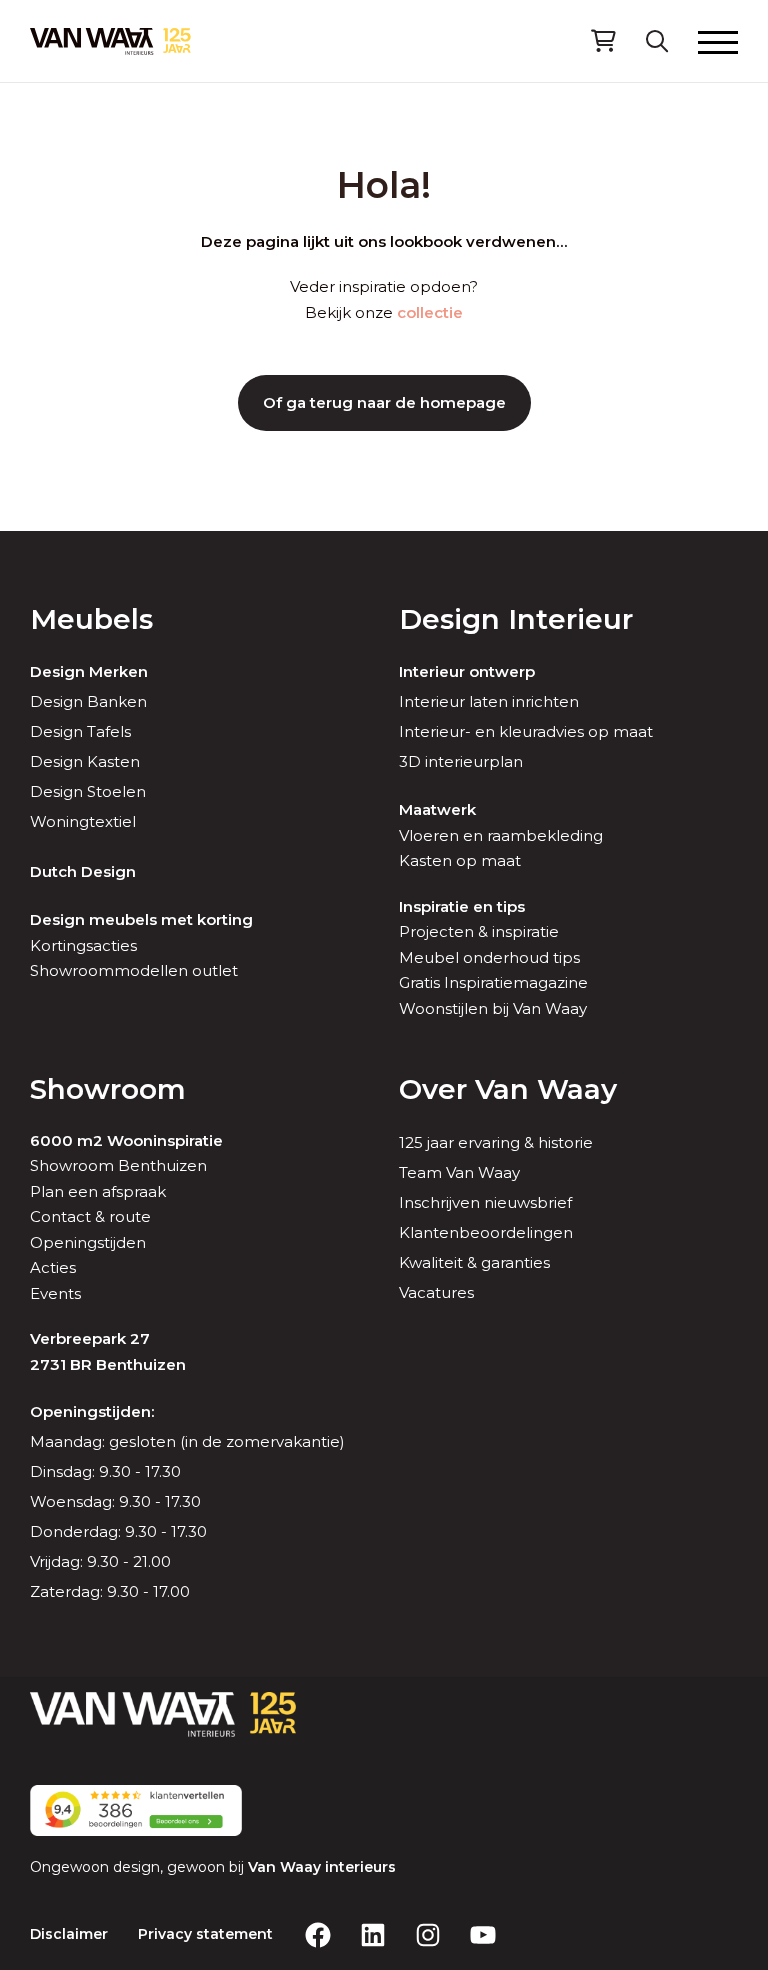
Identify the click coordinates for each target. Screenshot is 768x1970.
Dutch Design (83, 871)
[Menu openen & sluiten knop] (718, 41)
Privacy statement (205, 1934)
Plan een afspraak (98, 1191)
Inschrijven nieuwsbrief (485, 1202)
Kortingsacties (83, 945)
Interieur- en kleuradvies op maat (526, 731)
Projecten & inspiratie (479, 931)
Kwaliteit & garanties (474, 1262)
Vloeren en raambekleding (501, 835)
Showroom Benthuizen (118, 1165)
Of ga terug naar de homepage (384, 402)
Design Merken (89, 671)
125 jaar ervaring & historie (496, 1142)
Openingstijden (88, 1242)
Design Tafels (80, 731)
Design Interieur (516, 619)
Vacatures (436, 1292)
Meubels (91, 619)
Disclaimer (69, 1934)
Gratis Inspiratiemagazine (493, 982)
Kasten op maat (460, 860)
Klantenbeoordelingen (486, 1232)
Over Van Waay (508, 1089)
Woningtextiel (83, 821)
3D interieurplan (461, 761)
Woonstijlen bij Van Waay (493, 1008)
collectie (430, 312)
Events (55, 1293)
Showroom (108, 1089)
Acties (53, 1267)
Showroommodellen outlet (134, 970)
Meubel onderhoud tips (489, 957)
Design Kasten (85, 761)
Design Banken (88, 701)
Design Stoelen (88, 791)
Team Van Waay (459, 1172)
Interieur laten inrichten (489, 701)
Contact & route (90, 1216)
